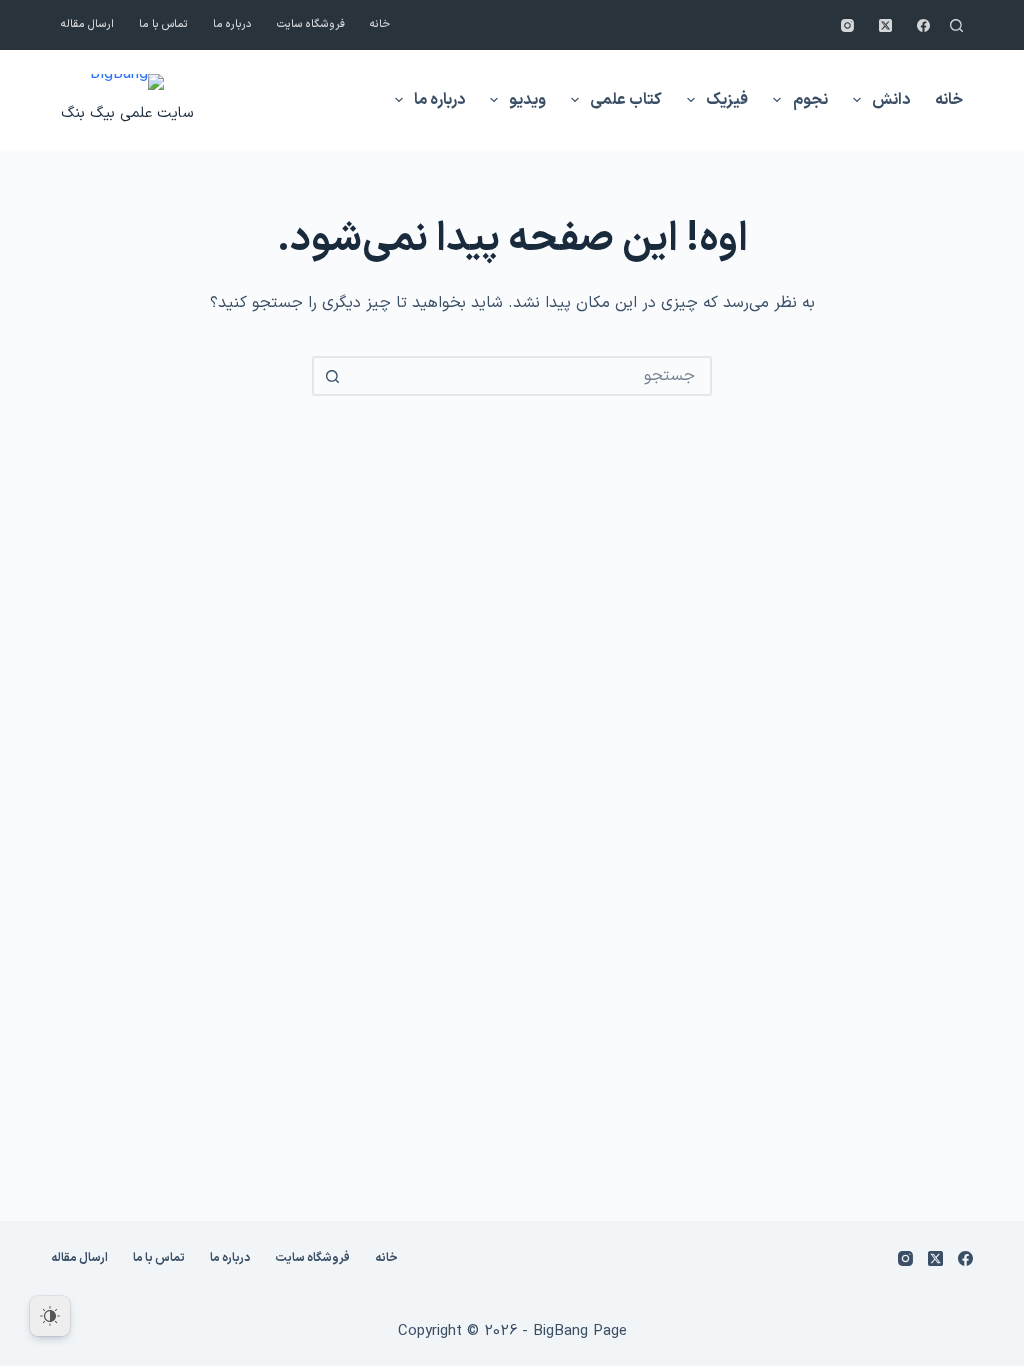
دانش (891, 100)
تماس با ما (163, 24)
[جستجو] (956, 25)
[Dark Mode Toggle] (50, 1316)
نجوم (810, 100)
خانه (380, 24)
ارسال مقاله (87, 24)
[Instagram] (847, 25)
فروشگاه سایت (311, 24)
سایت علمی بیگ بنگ (127, 113)
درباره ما (232, 24)
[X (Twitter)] (885, 25)
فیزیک (727, 100)
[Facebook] (923, 25)
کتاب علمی (626, 100)
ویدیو (527, 100)
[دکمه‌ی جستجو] (332, 376)
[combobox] (530, 376)
